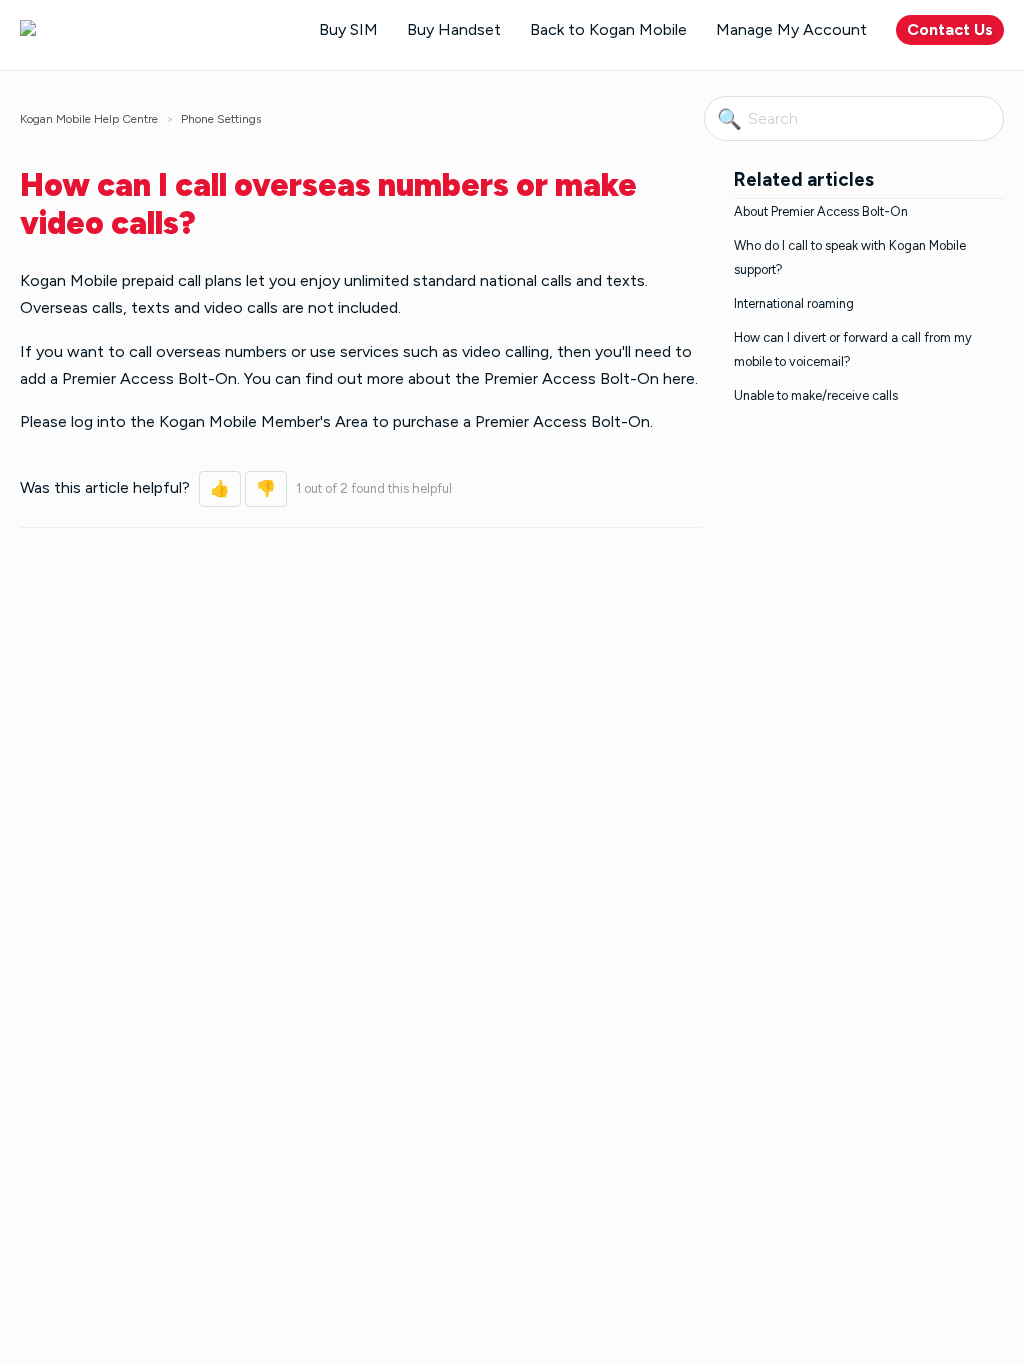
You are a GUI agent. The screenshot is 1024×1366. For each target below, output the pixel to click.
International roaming (794, 303)
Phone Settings (221, 119)
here (679, 378)
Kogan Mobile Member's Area (263, 421)
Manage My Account (791, 29)
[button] (220, 489)
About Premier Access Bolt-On (821, 211)
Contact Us (950, 29)
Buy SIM (348, 29)
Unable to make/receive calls (816, 395)
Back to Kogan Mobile (608, 29)
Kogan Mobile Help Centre (89, 119)
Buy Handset (454, 29)
